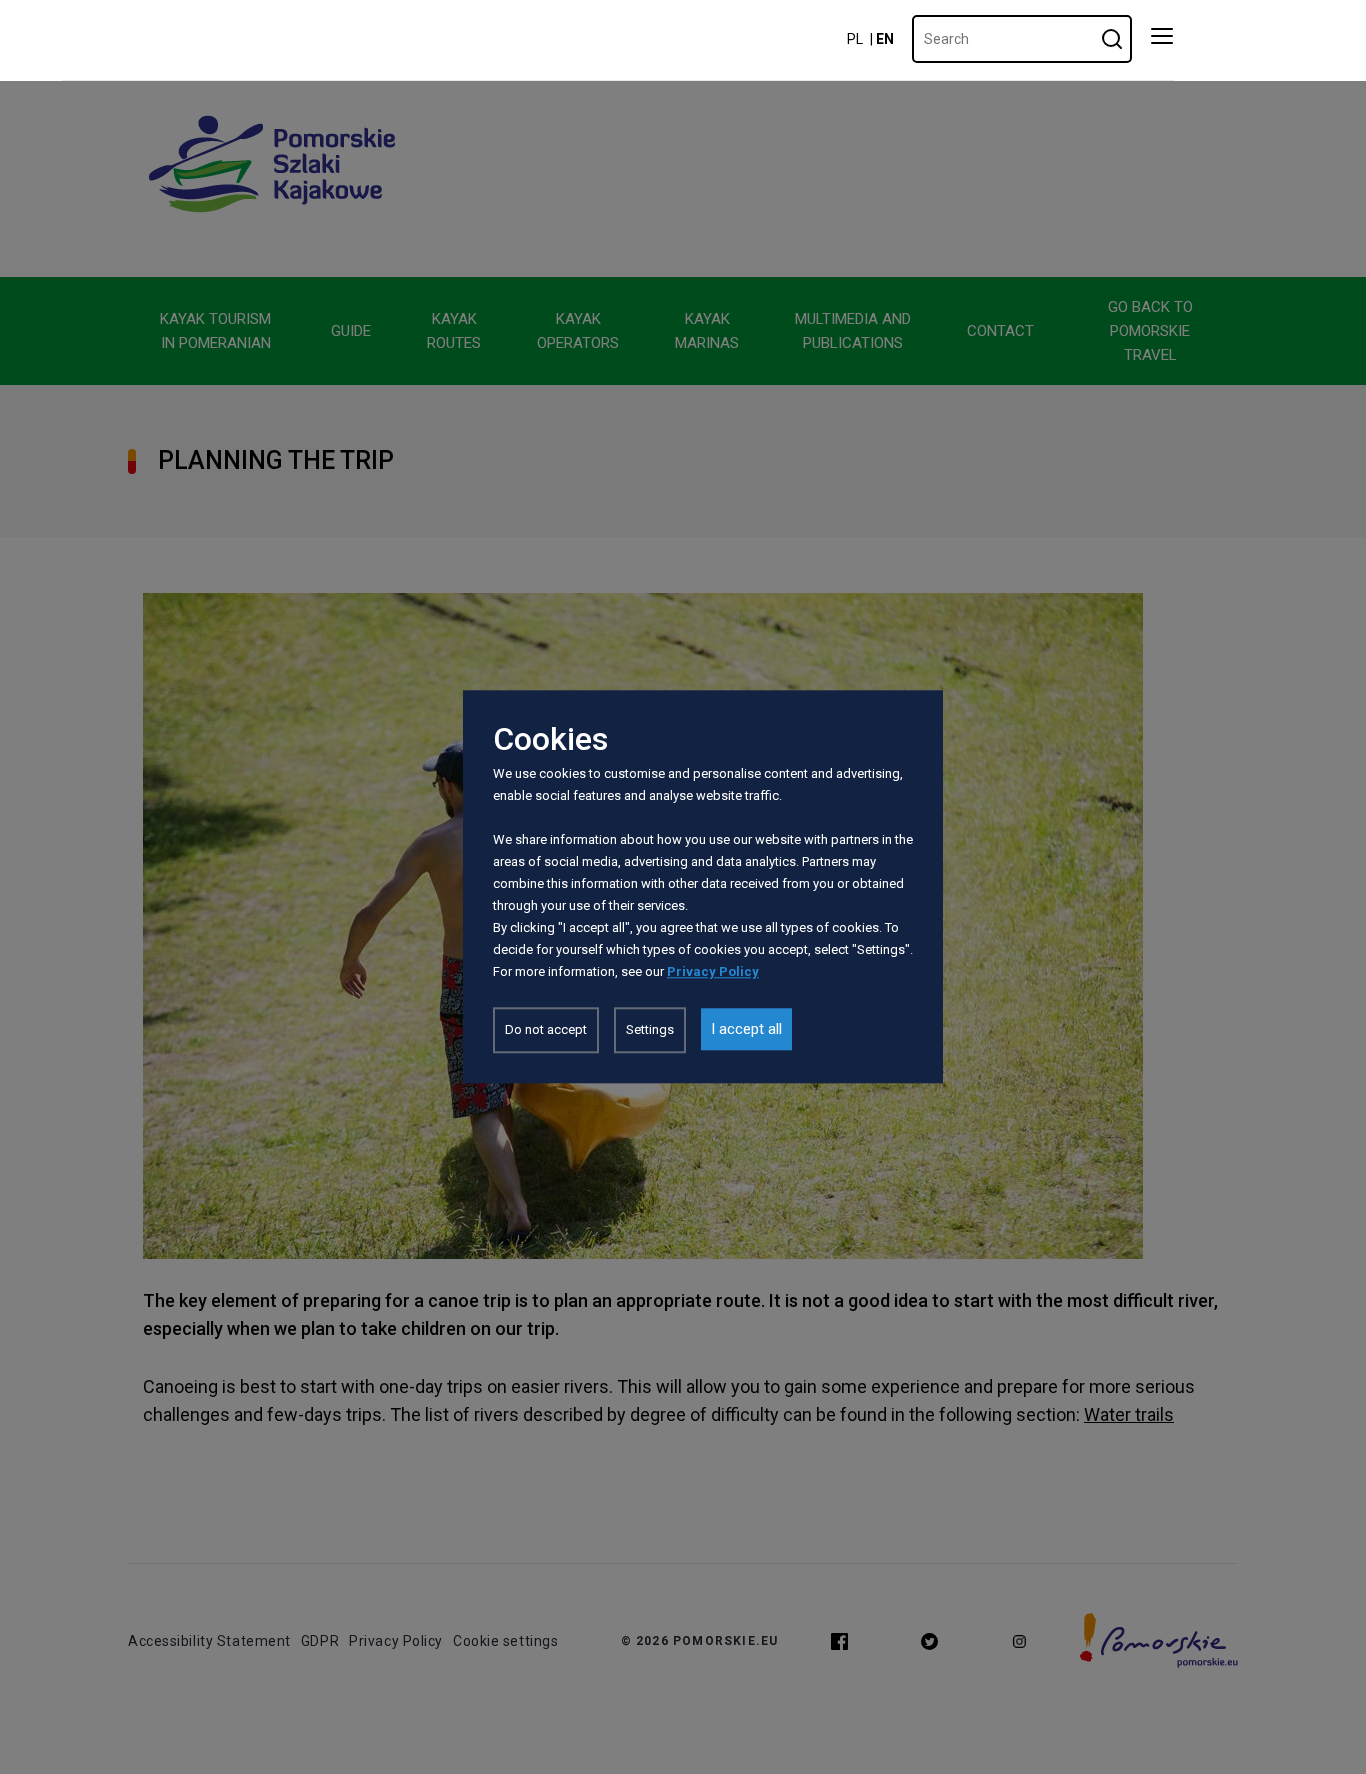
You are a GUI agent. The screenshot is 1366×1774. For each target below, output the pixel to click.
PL (855, 39)
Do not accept (546, 1030)
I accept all (746, 1030)
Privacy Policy (713, 972)
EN (885, 39)
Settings (650, 1030)
